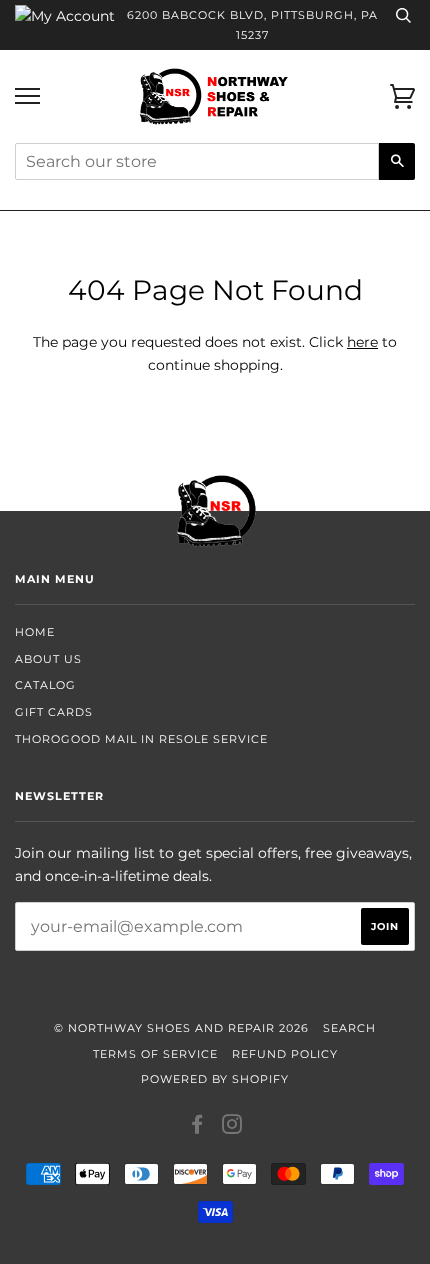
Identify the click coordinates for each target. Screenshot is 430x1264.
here (362, 342)
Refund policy (285, 1054)
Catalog (45, 685)
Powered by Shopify (215, 1079)
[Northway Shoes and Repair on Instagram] (232, 1128)
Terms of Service (155, 1054)
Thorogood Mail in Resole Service (141, 739)
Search (349, 1028)
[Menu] (27, 96)
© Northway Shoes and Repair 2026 (181, 1028)
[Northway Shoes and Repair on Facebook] (197, 1128)
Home (35, 632)
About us (48, 659)
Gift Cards (54, 712)
